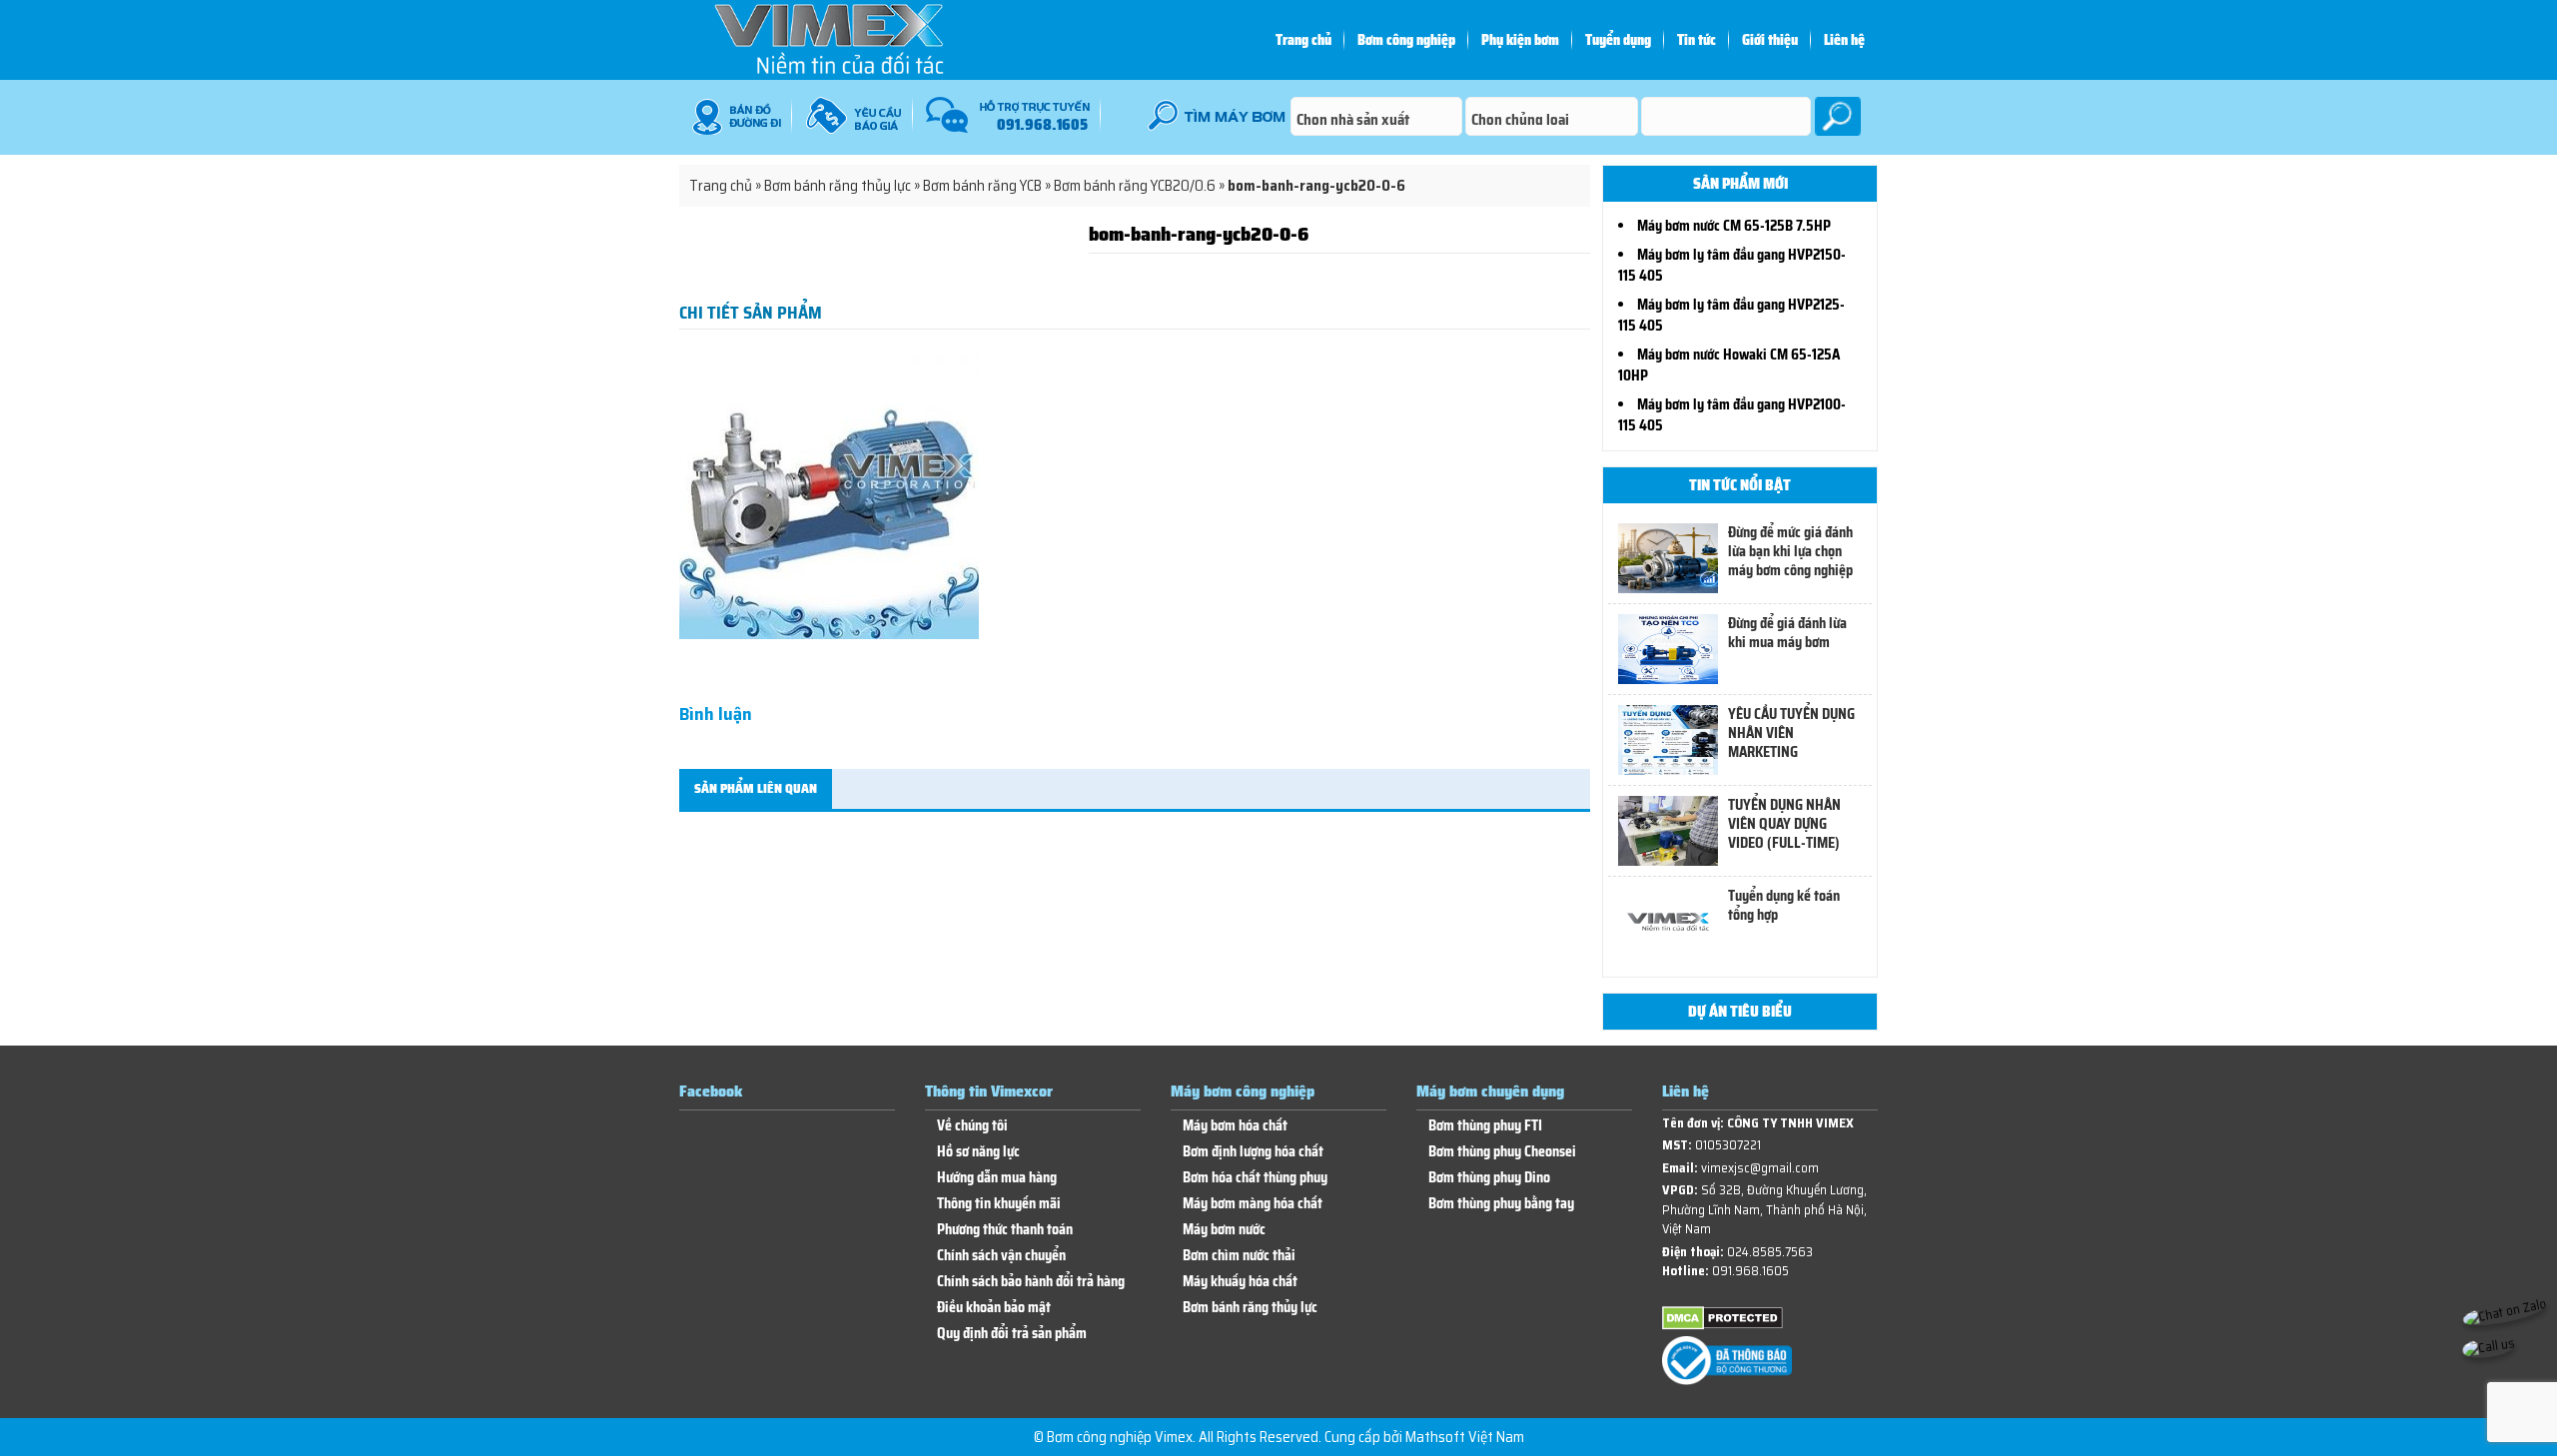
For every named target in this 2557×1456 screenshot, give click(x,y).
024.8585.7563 (1770, 1252)
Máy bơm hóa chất (1235, 1126)
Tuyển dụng (1618, 40)
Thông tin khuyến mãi (999, 1204)
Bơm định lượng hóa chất (1253, 1152)
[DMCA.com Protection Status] (1722, 1326)
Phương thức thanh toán (1005, 1230)
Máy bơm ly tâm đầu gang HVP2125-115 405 (1731, 315)
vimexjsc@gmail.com (1760, 1168)
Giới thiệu (1770, 40)
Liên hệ (1844, 40)
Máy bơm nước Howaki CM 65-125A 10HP (1729, 365)
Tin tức (1697, 40)
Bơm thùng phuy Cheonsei (1502, 1152)
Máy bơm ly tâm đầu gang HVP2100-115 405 (1732, 415)
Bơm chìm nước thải (1239, 1256)
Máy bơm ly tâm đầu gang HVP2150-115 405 (1732, 265)
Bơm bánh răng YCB (982, 186)
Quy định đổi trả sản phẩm (1012, 1334)
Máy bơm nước (1224, 1230)
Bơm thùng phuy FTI (1485, 1126)
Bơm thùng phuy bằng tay (1501, 1204)
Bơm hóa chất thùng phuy (1255, 1178)
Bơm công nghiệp (1406, 40)
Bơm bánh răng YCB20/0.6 (1135, 186)
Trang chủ (1303, 40)
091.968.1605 (1750, 1271)
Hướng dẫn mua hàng (997, 1178)
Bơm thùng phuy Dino (1489, 1178)
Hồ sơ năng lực (978, 1152)
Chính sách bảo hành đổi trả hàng (1031, 1282)
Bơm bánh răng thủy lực (838, 186)
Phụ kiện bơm (1520, 40)
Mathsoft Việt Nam (1465, 1437)
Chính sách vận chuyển (1001, 1256)
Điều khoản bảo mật (994, 1308)
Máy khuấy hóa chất (1240, 1282)
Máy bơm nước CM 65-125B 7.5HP (1734, 226)
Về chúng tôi (972, 1126)
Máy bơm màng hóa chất (1253, 1204)
